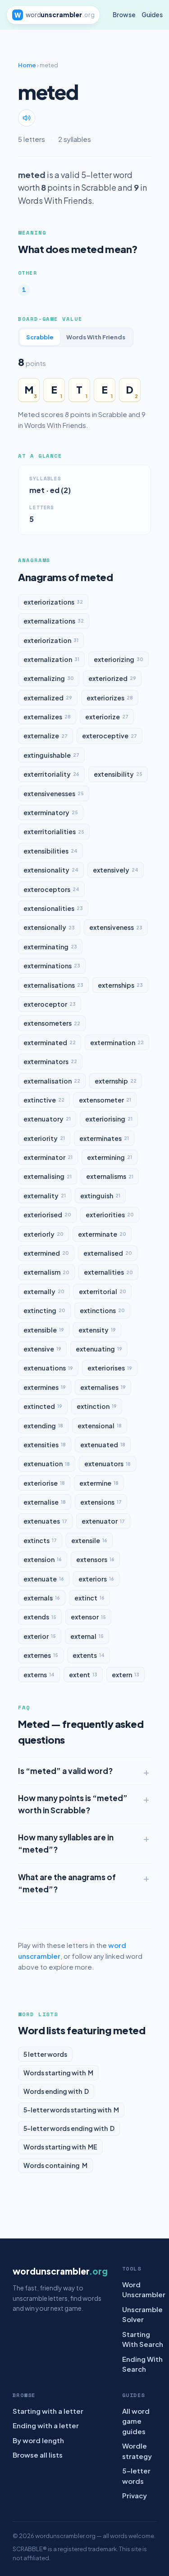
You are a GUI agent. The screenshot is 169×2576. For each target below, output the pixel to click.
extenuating (99, 1349)
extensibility (118, 774)
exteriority (44, 1138)
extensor (88, 1617)
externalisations (53, 985)
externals (42, 1598)
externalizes (47, 717)
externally (44, 1291)
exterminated (50, 1042)
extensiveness (116, 927)
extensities (45, 1445)
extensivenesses (54, 793)
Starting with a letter (48, 2411)
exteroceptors (51, 889)
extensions (101, 1502)
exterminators (50, 1061)
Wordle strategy (137, 2451)
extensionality (51, 870)
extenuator (103, 1521)
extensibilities (50, 851)
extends (40, 1617)
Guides (152, 15)
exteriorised (47, 1215)
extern (126, 1675)
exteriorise (44, 1483)
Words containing (55, 2165)
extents (89, 1655)
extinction (97, 1406)
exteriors (96, 1579)
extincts (40, 1540)
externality (45, 1196)
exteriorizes (110, 698)
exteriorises (110, 1368)
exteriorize (107, 717)
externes (41, 1655)
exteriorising (109, 1119)
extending (43, 1426)
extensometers (52, 1023)
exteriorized (112, 678)
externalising (48, 1176)
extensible (44, 1330)
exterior (40, 1636)
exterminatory (51, 812)
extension (43, 1559)
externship (116, 1081)
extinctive (44, 1100)
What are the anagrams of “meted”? (67, 1883)
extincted (43, 1406)
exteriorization (51, 640)
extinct (89, 1598)
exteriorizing (119, 659)
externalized (48, 698)
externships (120, 985)
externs (39, 1675)
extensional (100, 1426)
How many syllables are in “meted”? (66, 1843)
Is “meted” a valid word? (65, 1771)
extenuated (103, 1445)
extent (83, 1675)
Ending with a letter (46, 2425)
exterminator (48, 1157)
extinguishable (51, 755)
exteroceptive (110, 736)
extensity (97, 1330)
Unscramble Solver (142, 2314)
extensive (42, 1349)
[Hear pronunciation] (27, 118)
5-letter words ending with (69, 2128)
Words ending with (56, 2091)
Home (27, 65)
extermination (117, 1042)
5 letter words (45, 2054)
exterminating (50, 947)
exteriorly (43, 1234)
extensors (95, 1559)
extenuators (107, 1464)
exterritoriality (51, 774)
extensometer (105, 1100)
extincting (44, 1310)
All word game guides (136, 2421)
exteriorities (110, 1215)
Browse (124, 15)
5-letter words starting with (71, 2110)
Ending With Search (142, 2364)
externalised (108, 1253)
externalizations (54, 621)
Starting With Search (143, 2339)
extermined (46, 1253)
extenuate (44, 1579)
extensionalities (53, 908)
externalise (45, 1502)
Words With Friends (96, 337)
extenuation (47, 1464)
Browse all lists (38, 2455)
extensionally (49, 927)
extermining (110, 1157)
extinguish (100, 1196)
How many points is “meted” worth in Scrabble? (73, 1804)
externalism (46, 1272)
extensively (116, 870)
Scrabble (40, 337)
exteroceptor (50, 1004)
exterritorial (103, 1291)
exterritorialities (54, 831)
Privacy (135, 2495)
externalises (103, 1387)
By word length (38, 2440)
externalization (51, 659)
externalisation (52, 1081)
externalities (108, 1272)
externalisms (110, 1176)
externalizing (49, 678)
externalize (46, 736)
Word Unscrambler (144, 2290)
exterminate (102, 1234)
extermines (45, 1387)
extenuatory (47, 1119)
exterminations (52, 966)
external (87, 1636)
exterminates (104, 1138)
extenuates (45, 1521)
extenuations (48, 1368)
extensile (89, 1540)
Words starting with (58, 2073)
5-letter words (136, 2476)
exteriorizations (53, 602)
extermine (99, 1483)
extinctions (102, 1310)
